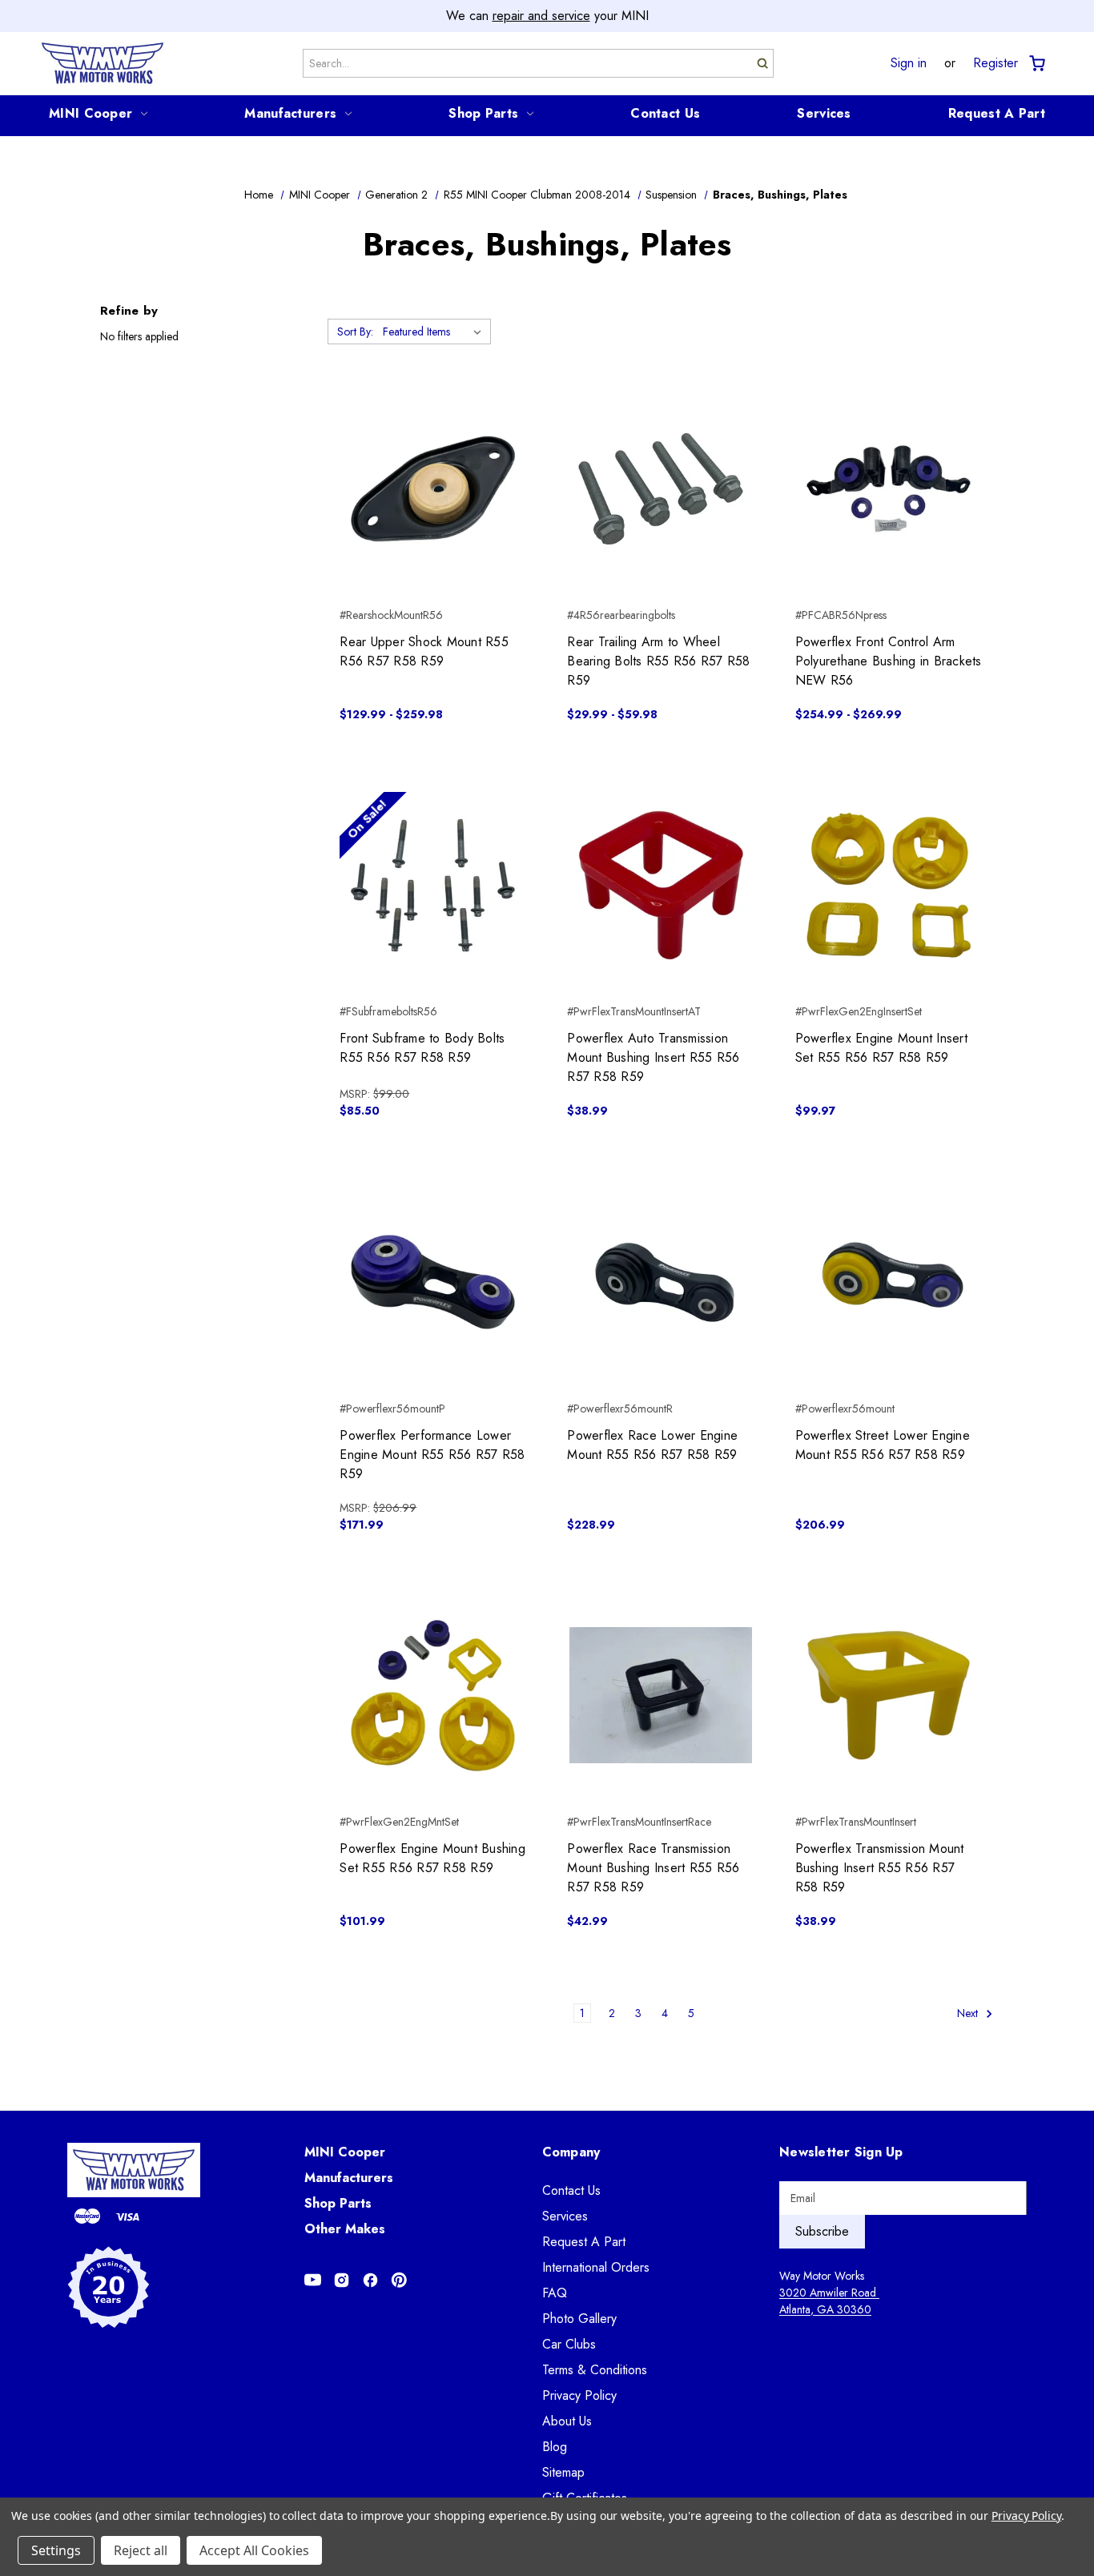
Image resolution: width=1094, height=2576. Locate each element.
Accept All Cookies (254, 2550)
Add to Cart (433, 914)
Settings (56, 2550)
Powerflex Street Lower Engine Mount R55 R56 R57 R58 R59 (883, 1445)
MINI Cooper (90, 113)
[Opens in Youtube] (313, 2280)
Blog (555, 2447)
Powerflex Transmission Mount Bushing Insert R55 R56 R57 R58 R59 (880, 1868)
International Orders (596, 2267)
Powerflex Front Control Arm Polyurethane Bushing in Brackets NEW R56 (889, 661)
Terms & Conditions (595, 2370)
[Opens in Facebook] (370, 2280)
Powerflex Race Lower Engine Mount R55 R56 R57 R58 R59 (652, 1445)
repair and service (541, 16)
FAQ (555, 2293)
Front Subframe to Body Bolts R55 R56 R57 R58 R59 (422, 1048)
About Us (567, 2421)
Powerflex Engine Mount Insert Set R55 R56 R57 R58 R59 (881, 1048)
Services (824, 113)
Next (969, 2013)
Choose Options (433, 517)
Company (571, 2152)
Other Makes (345, 2229)
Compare (428, 489)
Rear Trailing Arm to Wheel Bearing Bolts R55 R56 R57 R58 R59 (658, 661)
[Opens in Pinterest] (399, 2280)
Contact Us (665, 113)
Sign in (909, 63)
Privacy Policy (579, 2395)
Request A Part (997, 113)
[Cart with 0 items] (1036, 64)
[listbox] (435, 332)
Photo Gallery (579, 2319)
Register (995, 63)
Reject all (141, 2550)
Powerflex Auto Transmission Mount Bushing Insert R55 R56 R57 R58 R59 (653, 1057)
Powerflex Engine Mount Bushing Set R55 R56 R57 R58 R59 (432, 1858)
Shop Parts (483, 113)
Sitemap (563, 2472)
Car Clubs (569, 2344)
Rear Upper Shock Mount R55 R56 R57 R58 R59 (424, 651)
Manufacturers (290, 113)
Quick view (433, 460)
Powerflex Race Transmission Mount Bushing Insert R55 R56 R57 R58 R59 (653, 1868)
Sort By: (355, 332)
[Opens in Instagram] (342, 2280)
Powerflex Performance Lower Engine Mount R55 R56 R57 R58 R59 (432, 1455)
